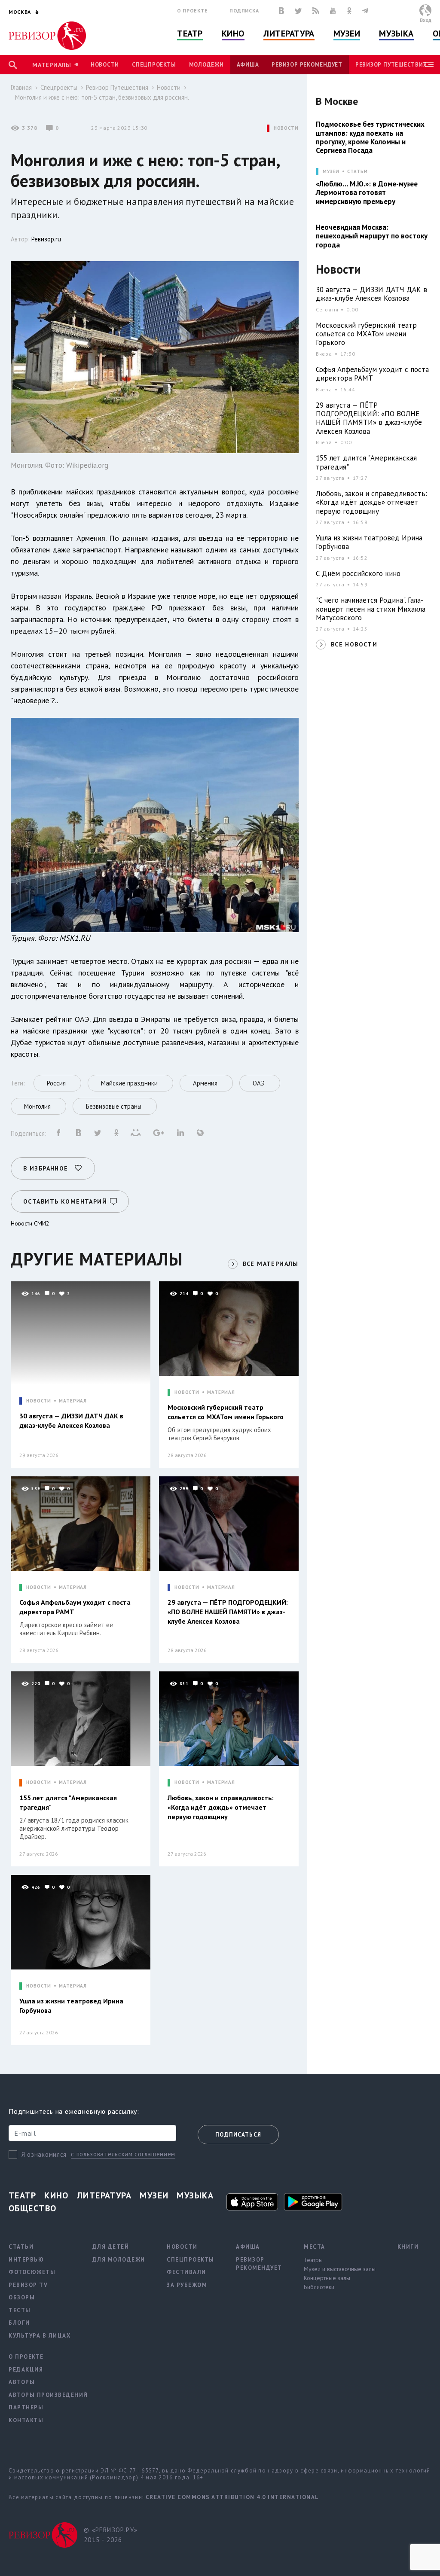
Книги (408, 2247)
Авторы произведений (48, 2395)
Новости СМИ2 (30, 1223)
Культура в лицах (40, 2336)
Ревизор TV (28, 2285)
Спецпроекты (154, 65)
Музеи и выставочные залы (340, 2269)
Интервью (26, 2260)
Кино (233, 34)
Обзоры (22, 2297)
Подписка (244, 11)
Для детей (111, 2247)
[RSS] (316, 11)
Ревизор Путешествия (391, 65)
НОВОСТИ (286, 128)
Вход (426, 20)
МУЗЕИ (331, 172)
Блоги (19, 2323)
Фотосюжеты (32, 2272)
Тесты (20, 2310)
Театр (190, 34)
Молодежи (206, 65)
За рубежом (187, 2285)
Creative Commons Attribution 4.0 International (232, 2497)
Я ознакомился (44, 2154)
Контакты (26, 2420)
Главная (21, 87)
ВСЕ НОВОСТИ (354, 644)
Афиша (248, 65)
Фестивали (186, 2272)
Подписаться (238, 2135)
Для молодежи (119, 2260)
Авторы (22, 2382)
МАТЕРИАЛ (73, 1401)
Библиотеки (319, 2287)
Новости (105, 65)
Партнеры (26, 2407)
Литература (289, 34)
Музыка (396, 34)
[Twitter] (298, 11)
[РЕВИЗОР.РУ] (47, 36)
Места (315, 2247)
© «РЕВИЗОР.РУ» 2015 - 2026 (111, 2535)
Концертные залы (327, 2278)
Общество (33, 2208)
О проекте (192, 11)
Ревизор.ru (46, 239)
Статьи (357, 172)
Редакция (26, 2370)
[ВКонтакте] (281, 11)
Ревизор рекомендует (307, 65)
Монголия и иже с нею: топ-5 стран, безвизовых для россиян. (102, 97)
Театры (313, 2260)
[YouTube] (333, 11)
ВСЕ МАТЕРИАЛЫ (271, 1264)
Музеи (347, 34)
